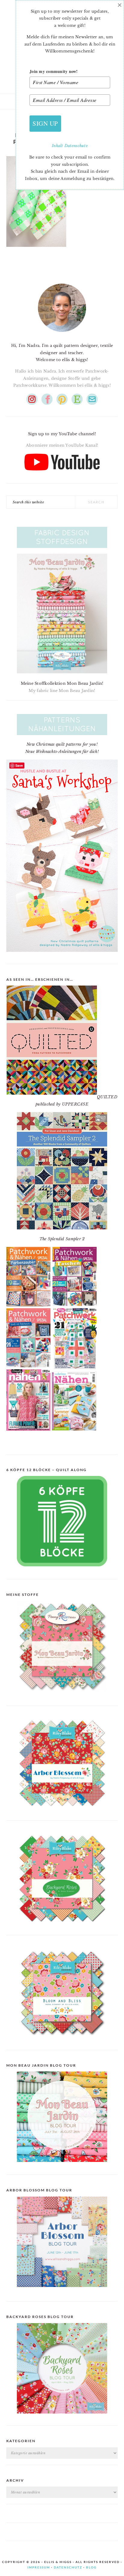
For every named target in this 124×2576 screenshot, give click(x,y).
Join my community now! (54, 71)
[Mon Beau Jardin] (62, 1696)
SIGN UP (45, 123)
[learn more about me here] (62, 334)
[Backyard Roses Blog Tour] (62, 2292)
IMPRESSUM (39, 2567)
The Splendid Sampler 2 (62, 1239)
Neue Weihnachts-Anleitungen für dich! (62, 752)
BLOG (91, 2567)
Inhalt (58, 146)
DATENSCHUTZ (68, 2567)
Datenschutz (76, 146)
